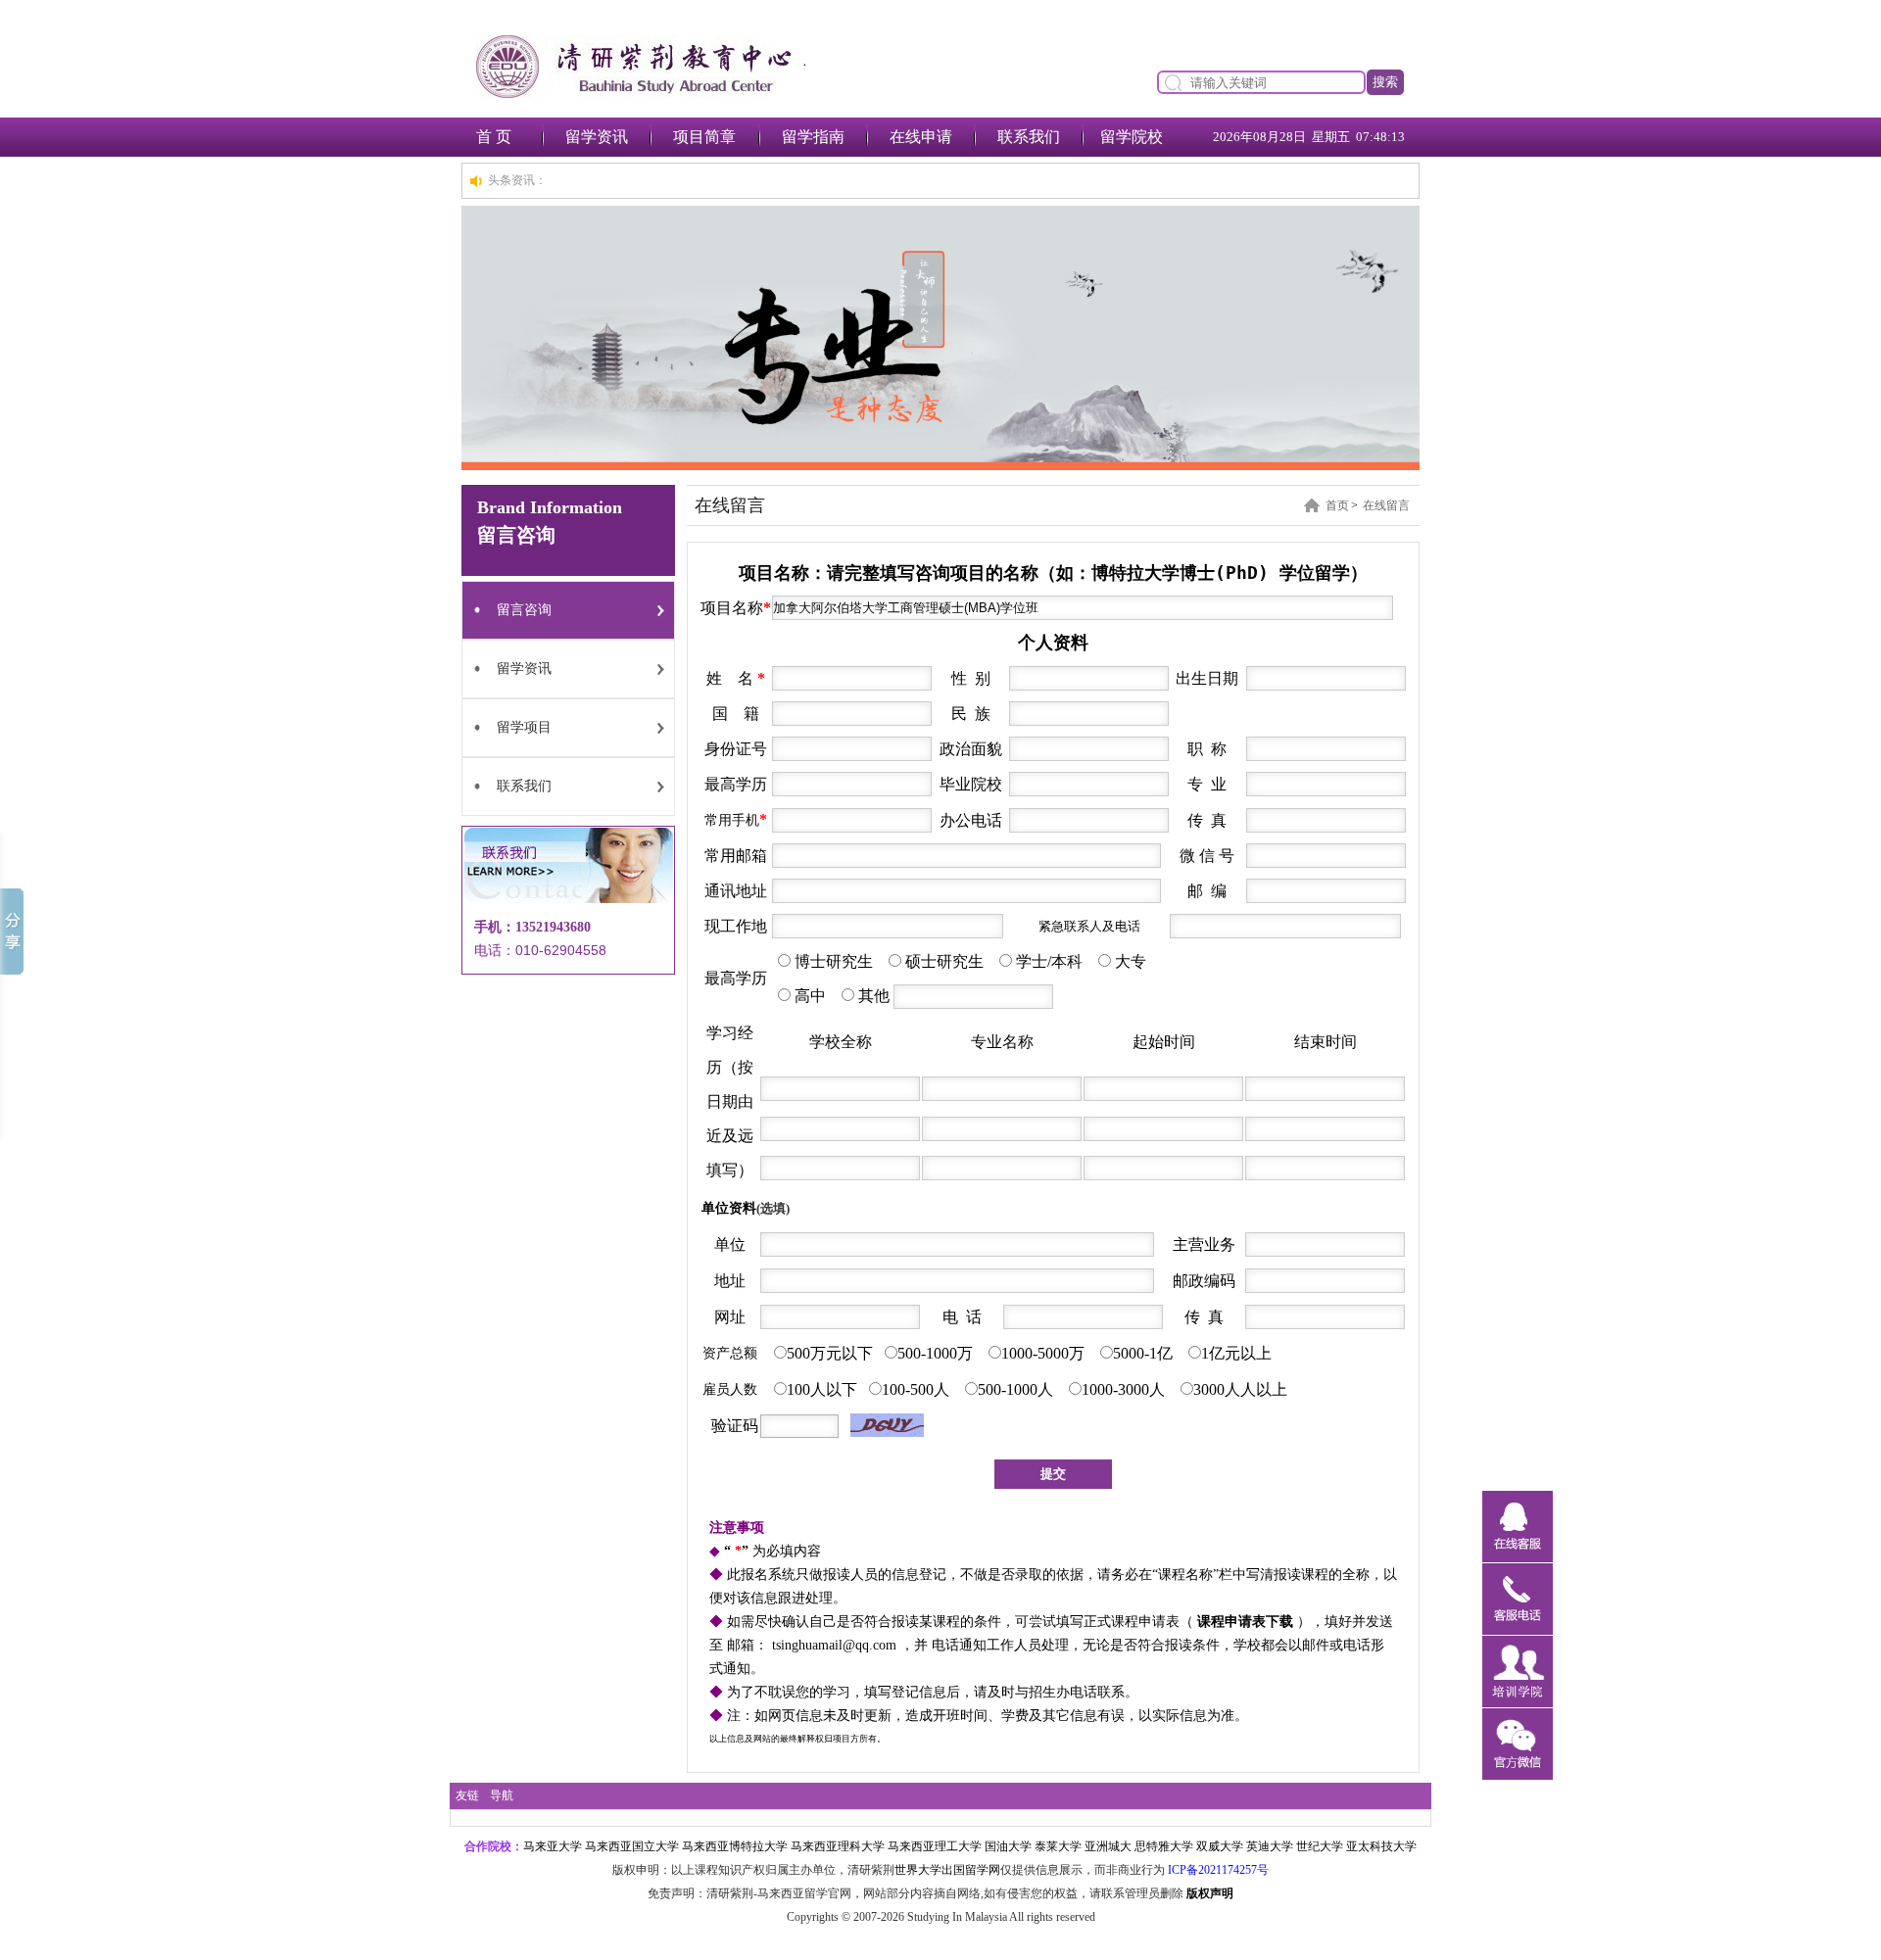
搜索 (1385, 82)
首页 (1337, 505)
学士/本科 (1049, 961)
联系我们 (1029, 137)
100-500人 (917, 1389)
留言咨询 (524, 610)
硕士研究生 (944, 961)
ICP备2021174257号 (1218, 1870)
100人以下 (822, 1389)
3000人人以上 (1240, 1389)
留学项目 (524, 727)
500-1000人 (1017, 1389)
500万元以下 (830, 1353)
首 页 (494, 137)
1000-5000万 (1045, 1353)
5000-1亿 (1145, 1353)
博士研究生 (832, 961)
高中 (810, 996)
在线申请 (921, 137)
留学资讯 (597, 137)
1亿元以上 (1236, 1353)
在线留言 (1386, 505)
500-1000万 (937, 1353)
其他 (874, 996)
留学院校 (1132, 137)
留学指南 (813, 137)
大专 (1131, 961)
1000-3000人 (1125, 1389)
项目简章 (704, 137)
